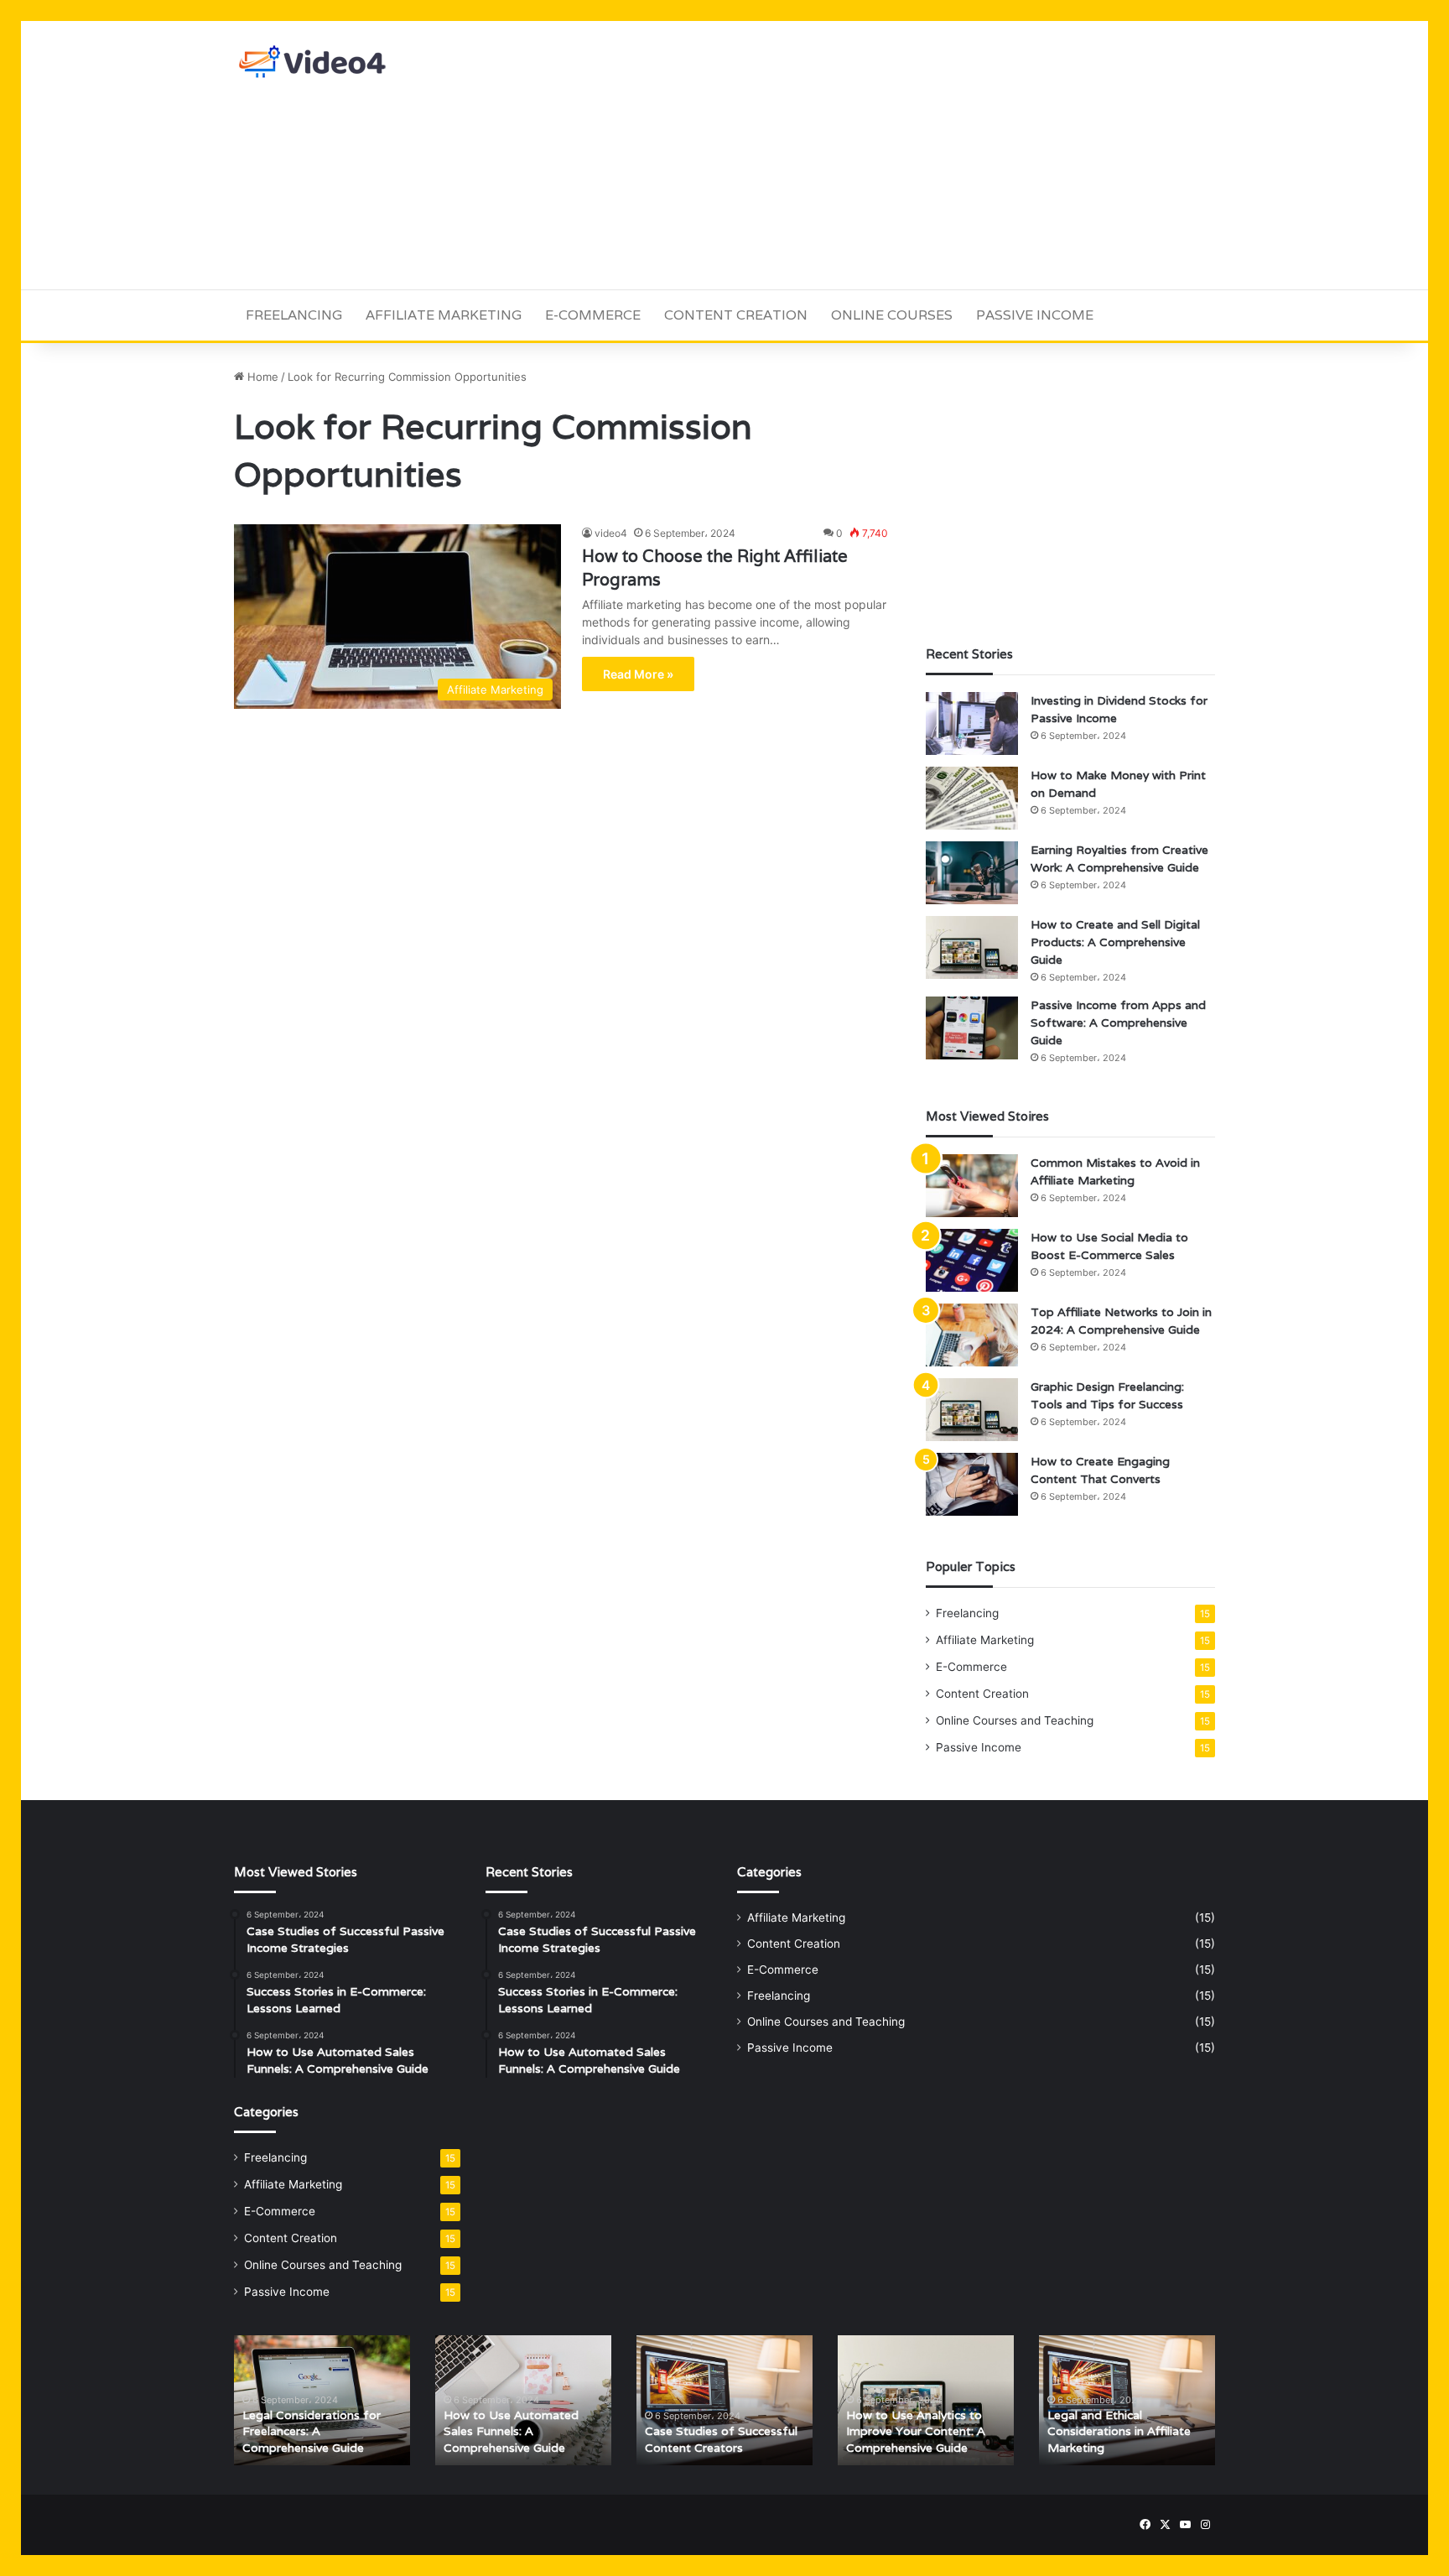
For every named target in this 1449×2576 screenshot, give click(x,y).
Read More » (638, 674)
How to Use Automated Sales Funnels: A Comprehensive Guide (511, 2431)
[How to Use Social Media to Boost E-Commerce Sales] (972, 1260)
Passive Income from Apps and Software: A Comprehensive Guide (1118, 1023)
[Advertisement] (892, 155)
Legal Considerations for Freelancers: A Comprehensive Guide (312, 2431)
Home (261, 377)
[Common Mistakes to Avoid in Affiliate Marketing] (972, 1186)
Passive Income (1035, 315)
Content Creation (736, 315)
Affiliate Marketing (444, 315)
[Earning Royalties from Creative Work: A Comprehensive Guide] (972, 873)
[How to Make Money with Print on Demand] (972, 798)
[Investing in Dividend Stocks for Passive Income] (972, 723)
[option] (322, 2400)
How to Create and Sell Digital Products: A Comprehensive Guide (1115, 942)
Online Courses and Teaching (1015, 1720)
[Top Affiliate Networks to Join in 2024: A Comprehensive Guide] (972, 1335)
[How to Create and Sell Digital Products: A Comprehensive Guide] (972, 947)
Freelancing (294, 315)
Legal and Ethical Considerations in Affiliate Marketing (1119, 2431)
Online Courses (892, 315)
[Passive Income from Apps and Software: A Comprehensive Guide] (972, 1028)
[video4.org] (314, 62)
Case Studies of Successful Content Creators (721, 2439)
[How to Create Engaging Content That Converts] (972, 1484)
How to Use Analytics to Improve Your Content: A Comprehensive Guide (916, 2431)
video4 (611, 533)
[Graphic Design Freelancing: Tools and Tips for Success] (972, 1410)
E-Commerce (593, 315)
